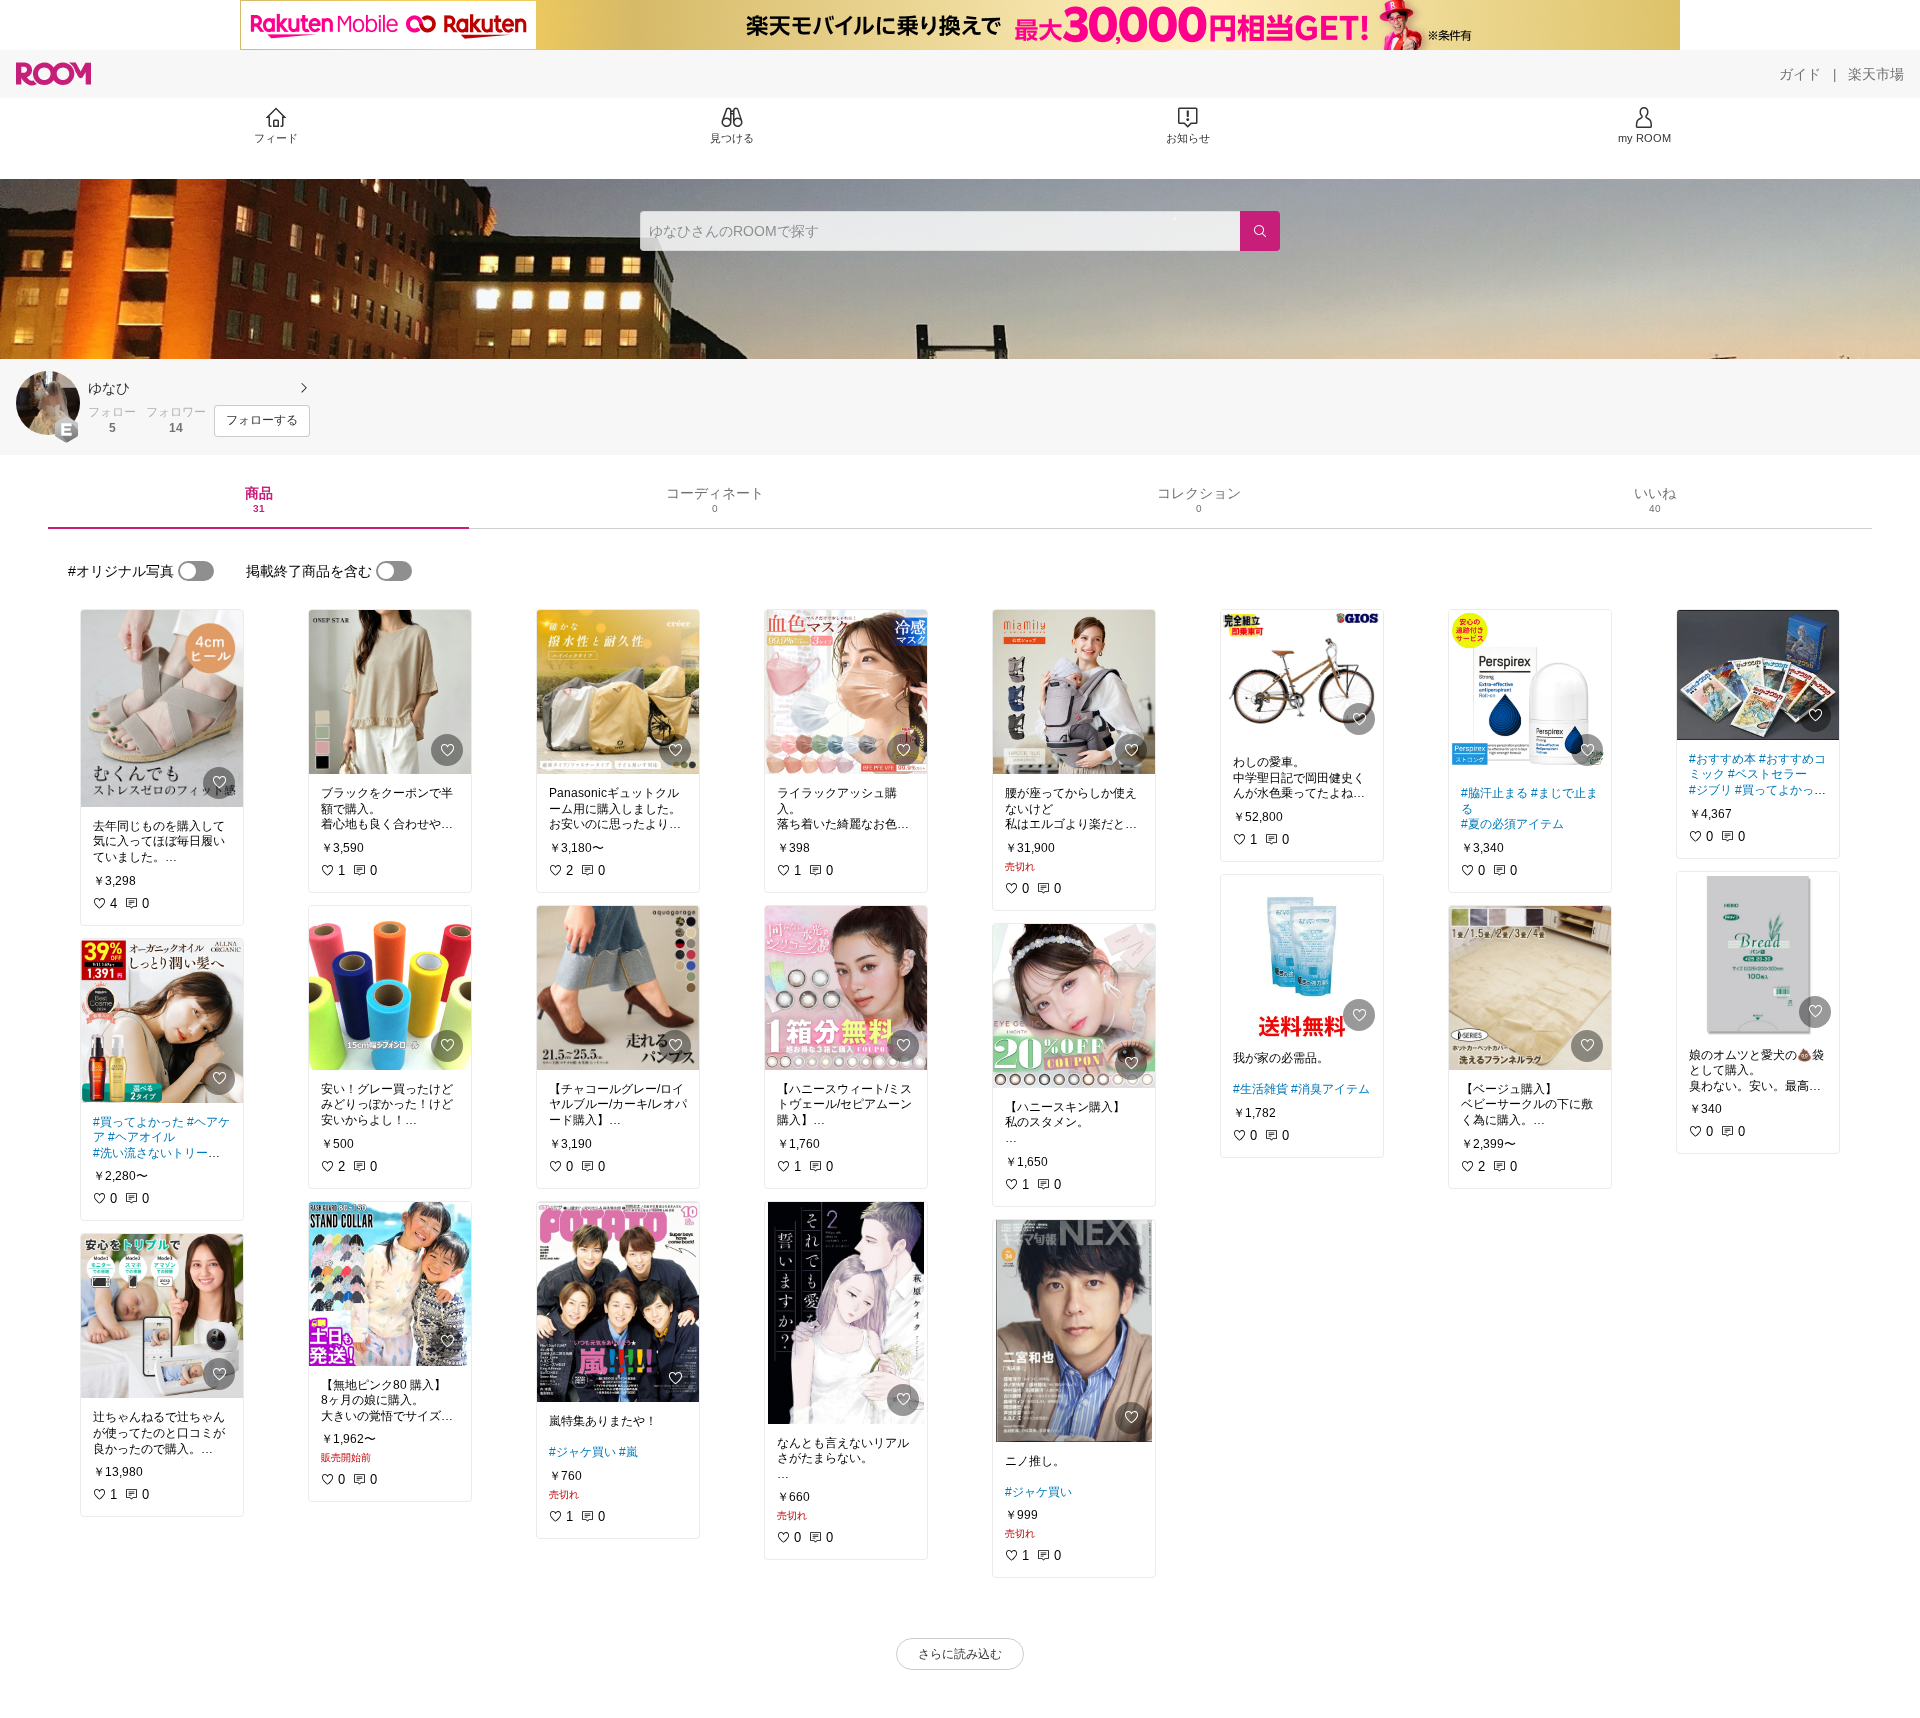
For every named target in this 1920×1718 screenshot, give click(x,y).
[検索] (1260, 231)
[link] (162, 708)
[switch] (196, 571)
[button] (48, 403)
